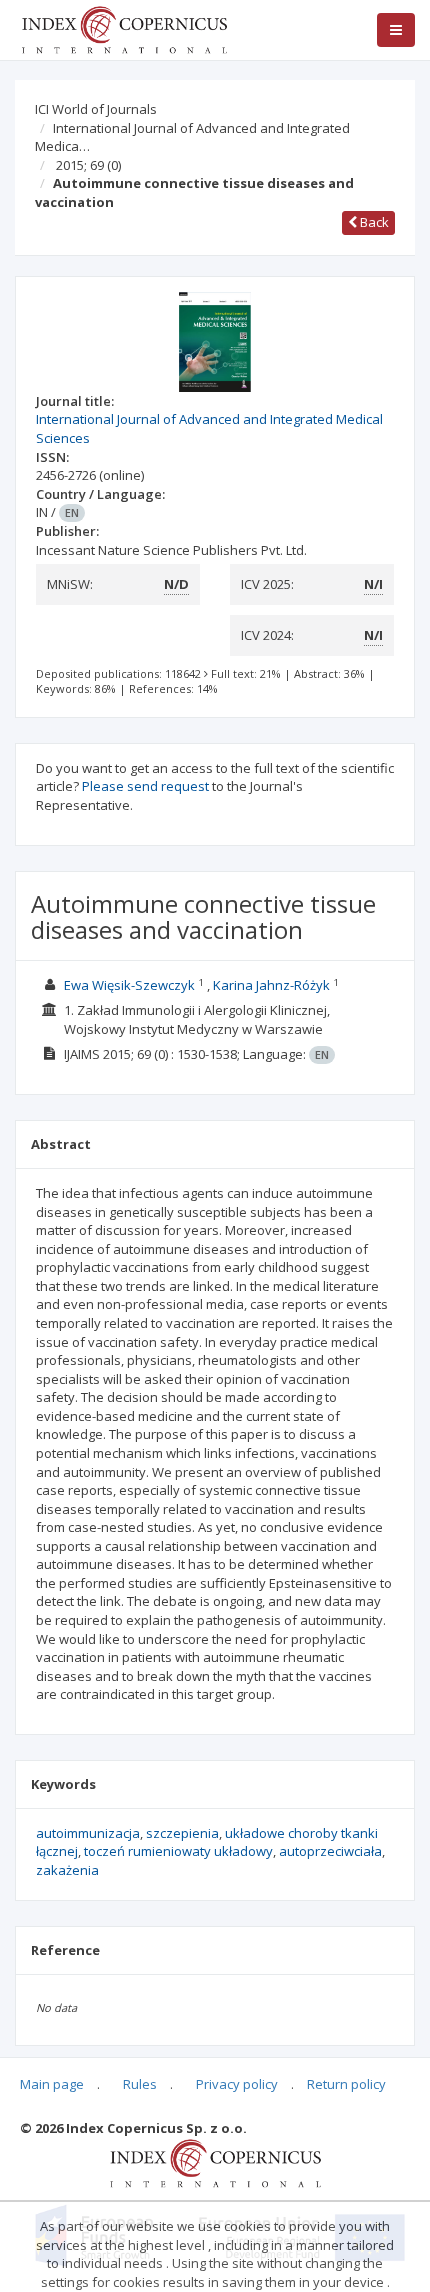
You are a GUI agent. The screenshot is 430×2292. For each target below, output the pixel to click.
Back (373, 222)
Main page (52, 2084)
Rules (140, 2084)
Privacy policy (237, 2084)
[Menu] (396, 30)
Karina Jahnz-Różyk (271, 985)
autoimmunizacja (88, 1833)
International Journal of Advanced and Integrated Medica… (192, 137)
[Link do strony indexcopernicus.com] (215, 2162)
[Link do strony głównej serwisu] (124, 28)
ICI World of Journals (96, 109)
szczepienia (182, 1833)
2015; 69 (88, 165)
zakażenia (67, 1870)
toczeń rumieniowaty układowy (178, 1851)
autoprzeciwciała (330, 1851)
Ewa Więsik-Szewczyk (129, 985)
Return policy (346, 2084)
